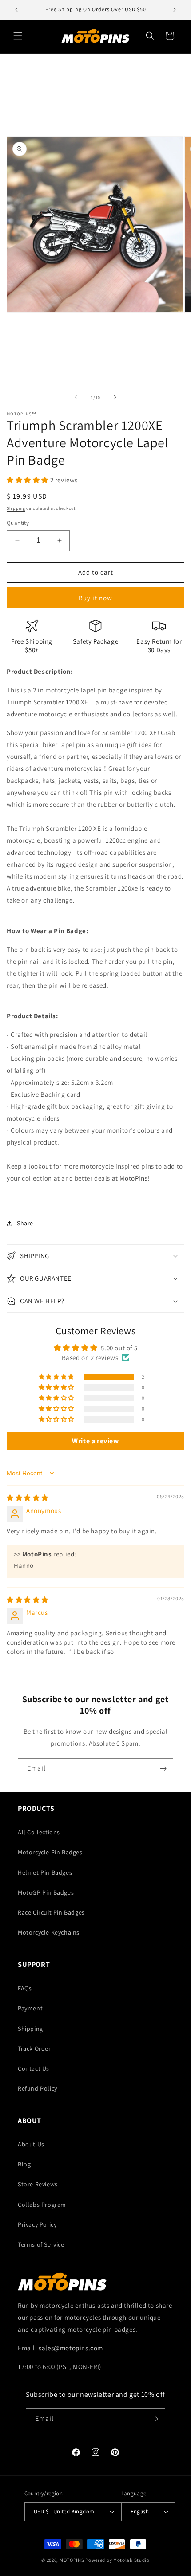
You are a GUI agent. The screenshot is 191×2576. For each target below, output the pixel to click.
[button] (18, 36)
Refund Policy (38, 2088)
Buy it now (95, 598)
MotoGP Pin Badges (46, 1892)
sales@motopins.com (71, 2348)
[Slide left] (76, 397)
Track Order (34, 2048)
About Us (31, 2144)
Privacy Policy (37, 2224)
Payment (30, 2008)
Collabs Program (42, 2205)
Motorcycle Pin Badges (50, 1852)
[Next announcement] (175, 10)
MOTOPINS (72, 2560)
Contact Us (34, 2068)
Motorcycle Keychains (49, 1932)
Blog (24, 2164)
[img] (28, 1498)
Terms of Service (41, 2244)
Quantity (18, 523)
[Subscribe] (163, 1769)
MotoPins (133, 1178)
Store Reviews (38, 2184)
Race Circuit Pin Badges (51, 1912)
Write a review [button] (95, 1441)
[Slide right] (115, 397)
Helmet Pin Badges (45, 1872)
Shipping (16, 508)
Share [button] (25, 1223)
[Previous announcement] (16, 10)
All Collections (39, 1832)
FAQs (25, 1988)
